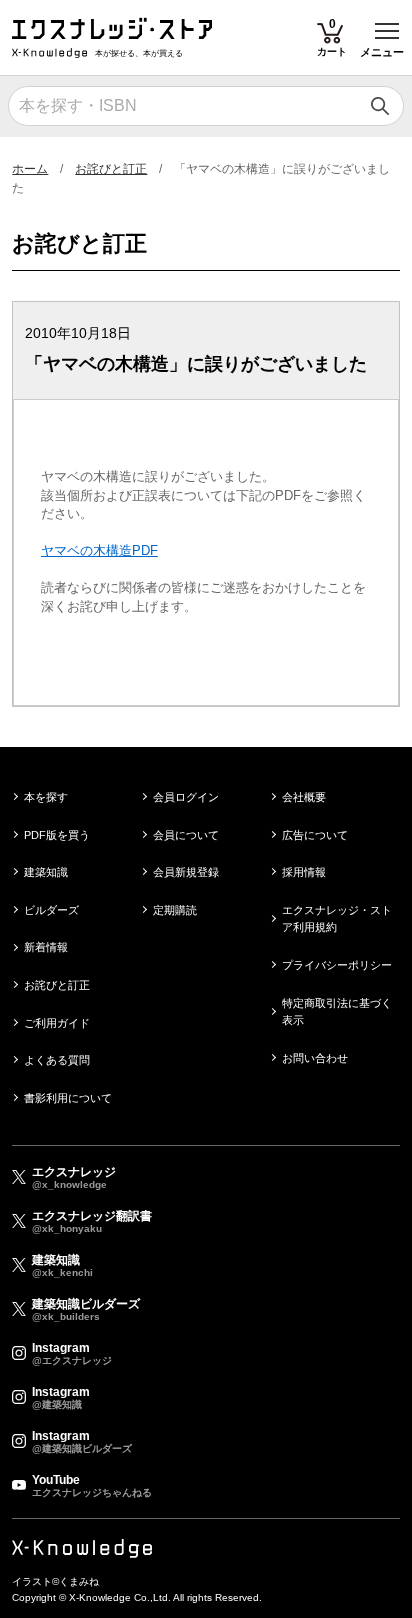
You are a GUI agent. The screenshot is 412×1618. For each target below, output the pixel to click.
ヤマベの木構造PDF (99, 550)
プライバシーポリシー (337, 965)
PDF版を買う (57, 835)
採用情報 (304, 872)
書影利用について (68, 1098)
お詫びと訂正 (111, 169)
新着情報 (46, 947)
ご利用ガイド (57, 1023)
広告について (315, 835)
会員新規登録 (186, 872)
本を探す (46, 797)
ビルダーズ (51, 910)
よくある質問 (57, 1060)
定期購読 (175, 910)
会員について (186, 835)
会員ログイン (186, 797)
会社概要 (304, 797)
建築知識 (46, 872)
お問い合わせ (315, 1058)
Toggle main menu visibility (387, 29)
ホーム (30, 169)
